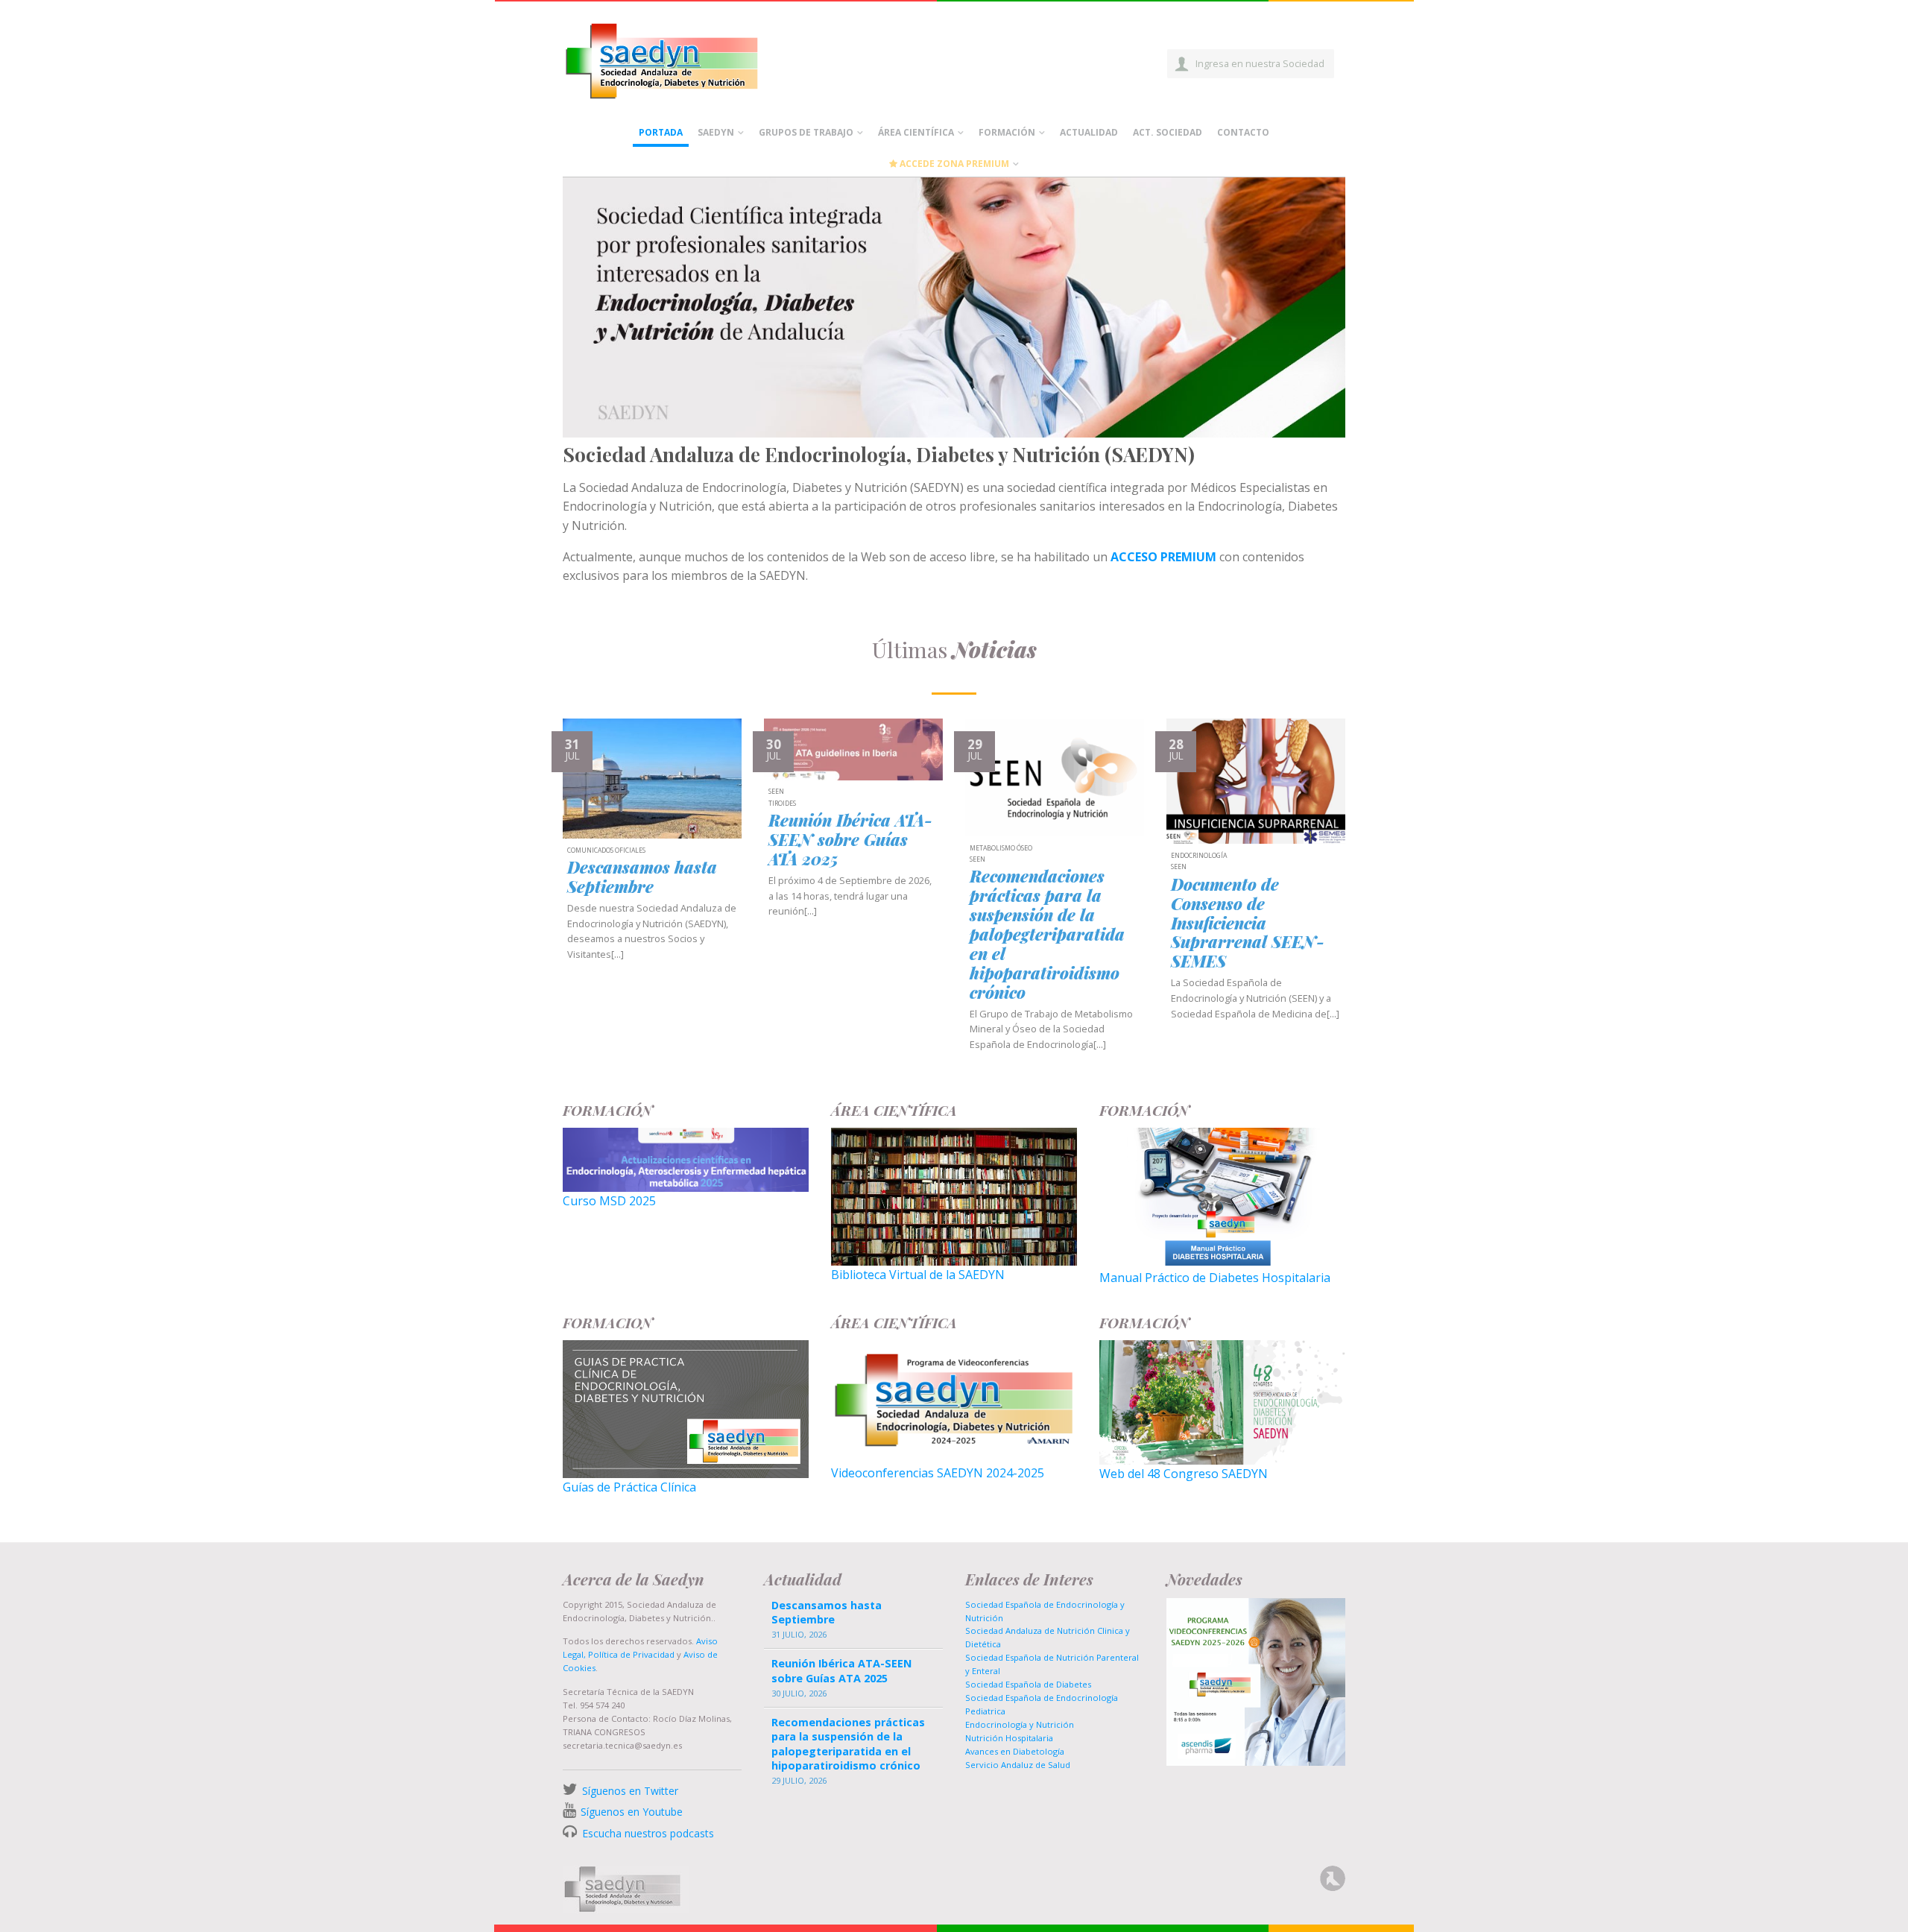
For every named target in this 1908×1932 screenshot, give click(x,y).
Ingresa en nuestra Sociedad (1260, 63)
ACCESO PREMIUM (1163, 557)
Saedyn (716, 132)
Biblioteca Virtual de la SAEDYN (918, 1275)
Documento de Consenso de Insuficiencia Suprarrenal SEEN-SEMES (1248, 924)
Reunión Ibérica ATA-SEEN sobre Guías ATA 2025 (850, 840)
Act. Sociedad (1168, 132)
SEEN (776, 792)
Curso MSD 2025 (609, 1201)
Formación (1007, 132)
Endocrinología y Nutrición (1020, 1724)
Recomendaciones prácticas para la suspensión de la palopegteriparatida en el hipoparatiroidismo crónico (1047, 935)
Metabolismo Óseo (1001, 849)
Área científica (916, 132)
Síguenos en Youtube (632, 1812)
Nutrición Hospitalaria (1009, 1738)
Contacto (1243, 132)
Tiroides (782, 804)
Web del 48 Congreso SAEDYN (1184, 1474)
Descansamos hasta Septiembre (642, 877)
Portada (661, 132)
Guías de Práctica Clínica (629, 1487)
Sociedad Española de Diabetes (1028, 1684)
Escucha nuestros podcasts (647, 1833)
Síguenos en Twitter (630, 1791)
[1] (954, 425)
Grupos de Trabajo (806, 132)
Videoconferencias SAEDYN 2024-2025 (938, 1473)
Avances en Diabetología (1015, 1751)
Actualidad (1089, 132)
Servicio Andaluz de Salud (1018, 1765)
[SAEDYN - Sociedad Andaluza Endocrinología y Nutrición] (679, 58)
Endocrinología (1199, 856)
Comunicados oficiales (606, 851)
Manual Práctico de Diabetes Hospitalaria (1215, 1278)
